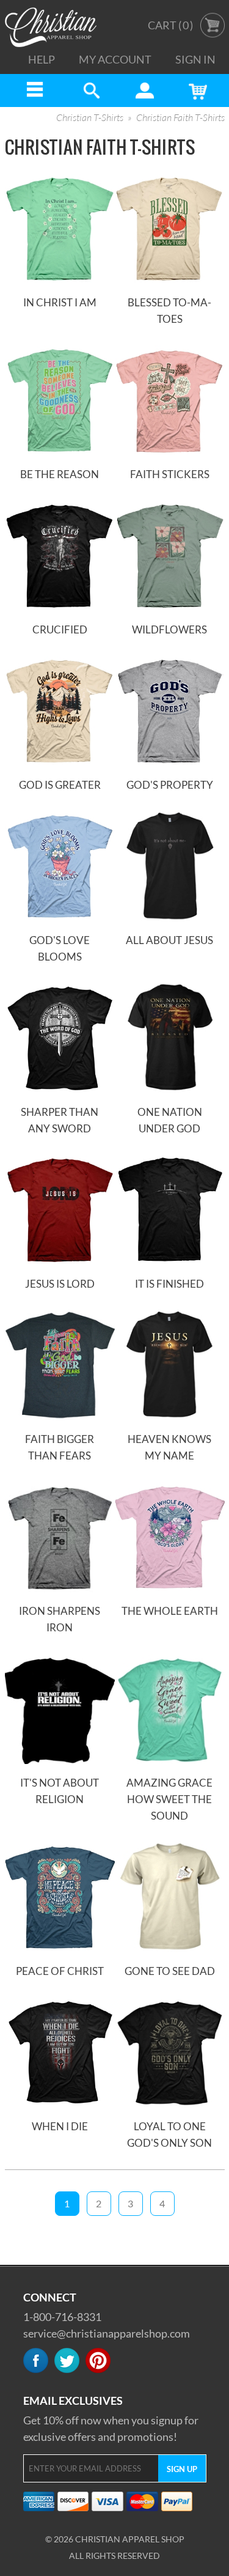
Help (42, 59)
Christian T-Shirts (90, 118)
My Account (115, 59)
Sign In (195, 59)
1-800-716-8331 (62, 2317)
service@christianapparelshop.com (107, 2333)
